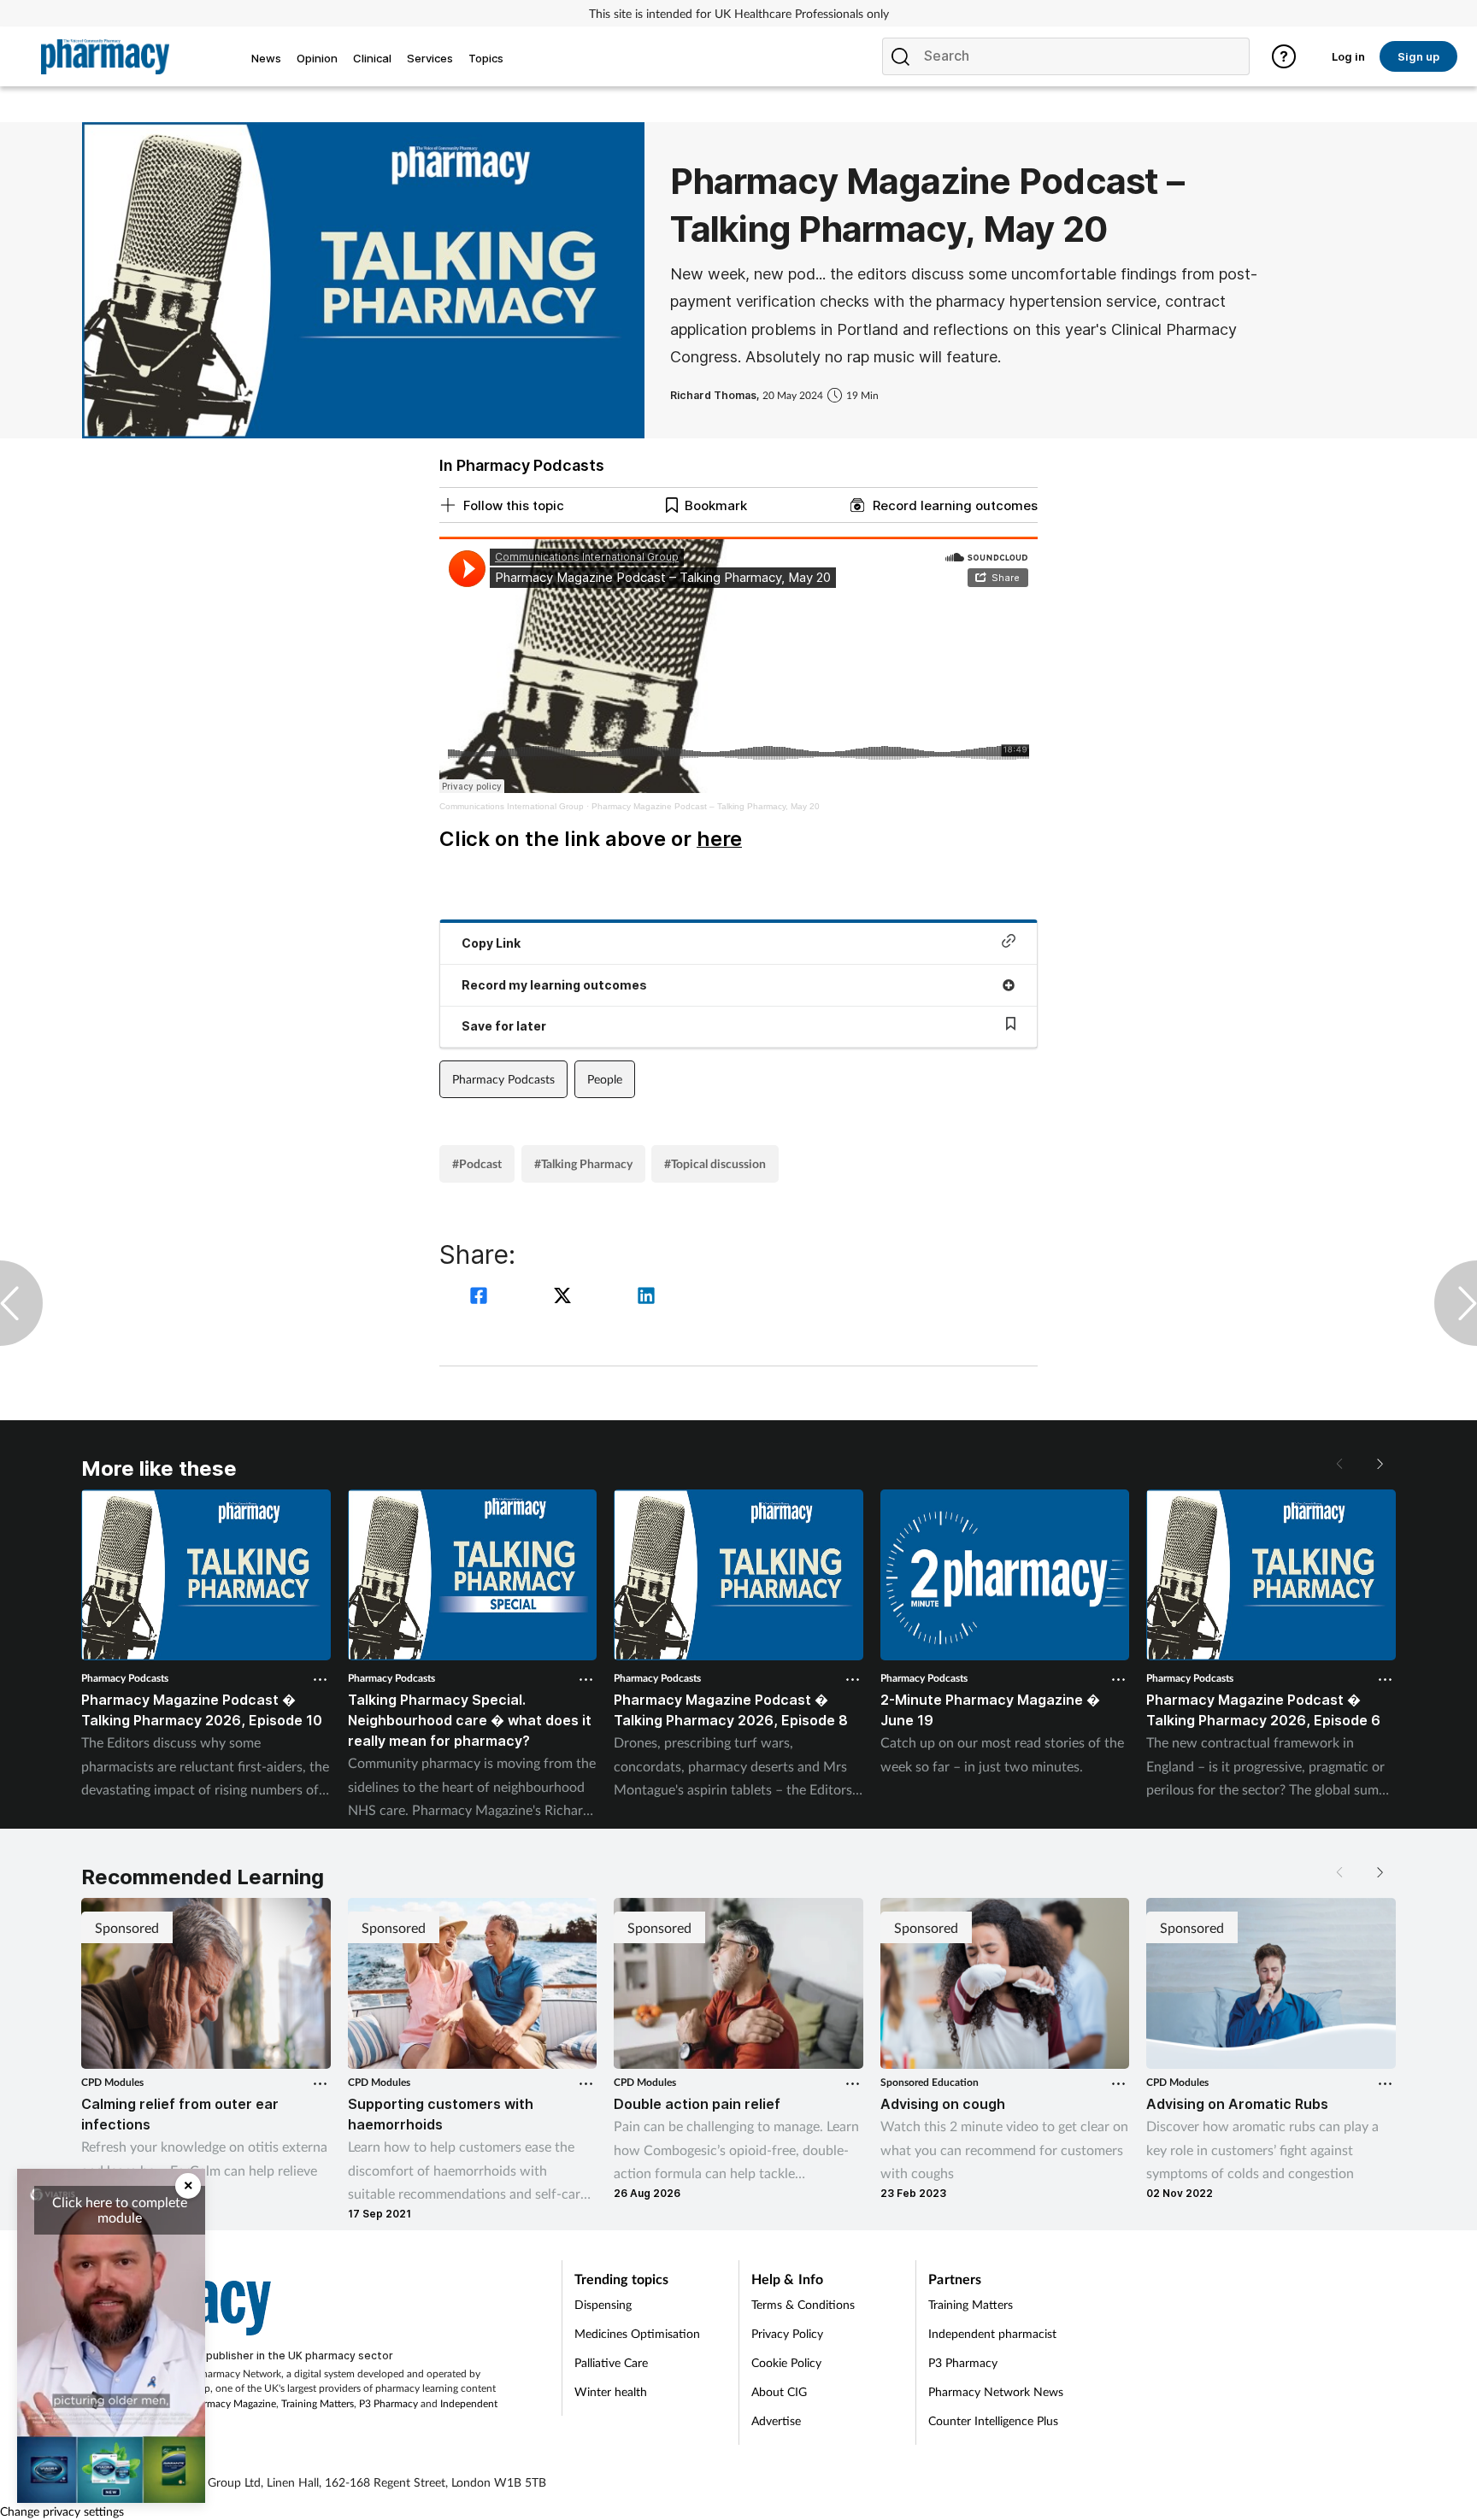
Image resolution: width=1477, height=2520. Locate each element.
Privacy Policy (787, 2333)
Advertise (776, 2420)
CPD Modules (112, 2082)
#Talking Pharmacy (583, 1163)
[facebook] (481, 1298)
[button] (1379, 1464)
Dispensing (603, 2304)
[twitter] (565, 1298)
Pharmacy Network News (996, 2391)
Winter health (611, 2391)
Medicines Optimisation (637, 2333)
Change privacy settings (62, 2511)
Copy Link (491, 943)
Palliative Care (611, 2362)
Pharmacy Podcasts (503, 1079)
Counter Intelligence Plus (993, 2420)
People (605, 1079)
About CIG (779, 2391)
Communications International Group (512, 806)
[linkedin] (646, 1298)
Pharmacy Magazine (231, 2403)
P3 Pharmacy (388, 2403)
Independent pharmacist (992, 2333)
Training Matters (318, 2403)
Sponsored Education (930, 2082)
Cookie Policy (786, 2362)
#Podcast (477, 1163)
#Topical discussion (715, 1163)
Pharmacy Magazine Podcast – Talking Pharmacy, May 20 (706, 806)
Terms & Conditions (803, 2304)
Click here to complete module (120, 2209)
